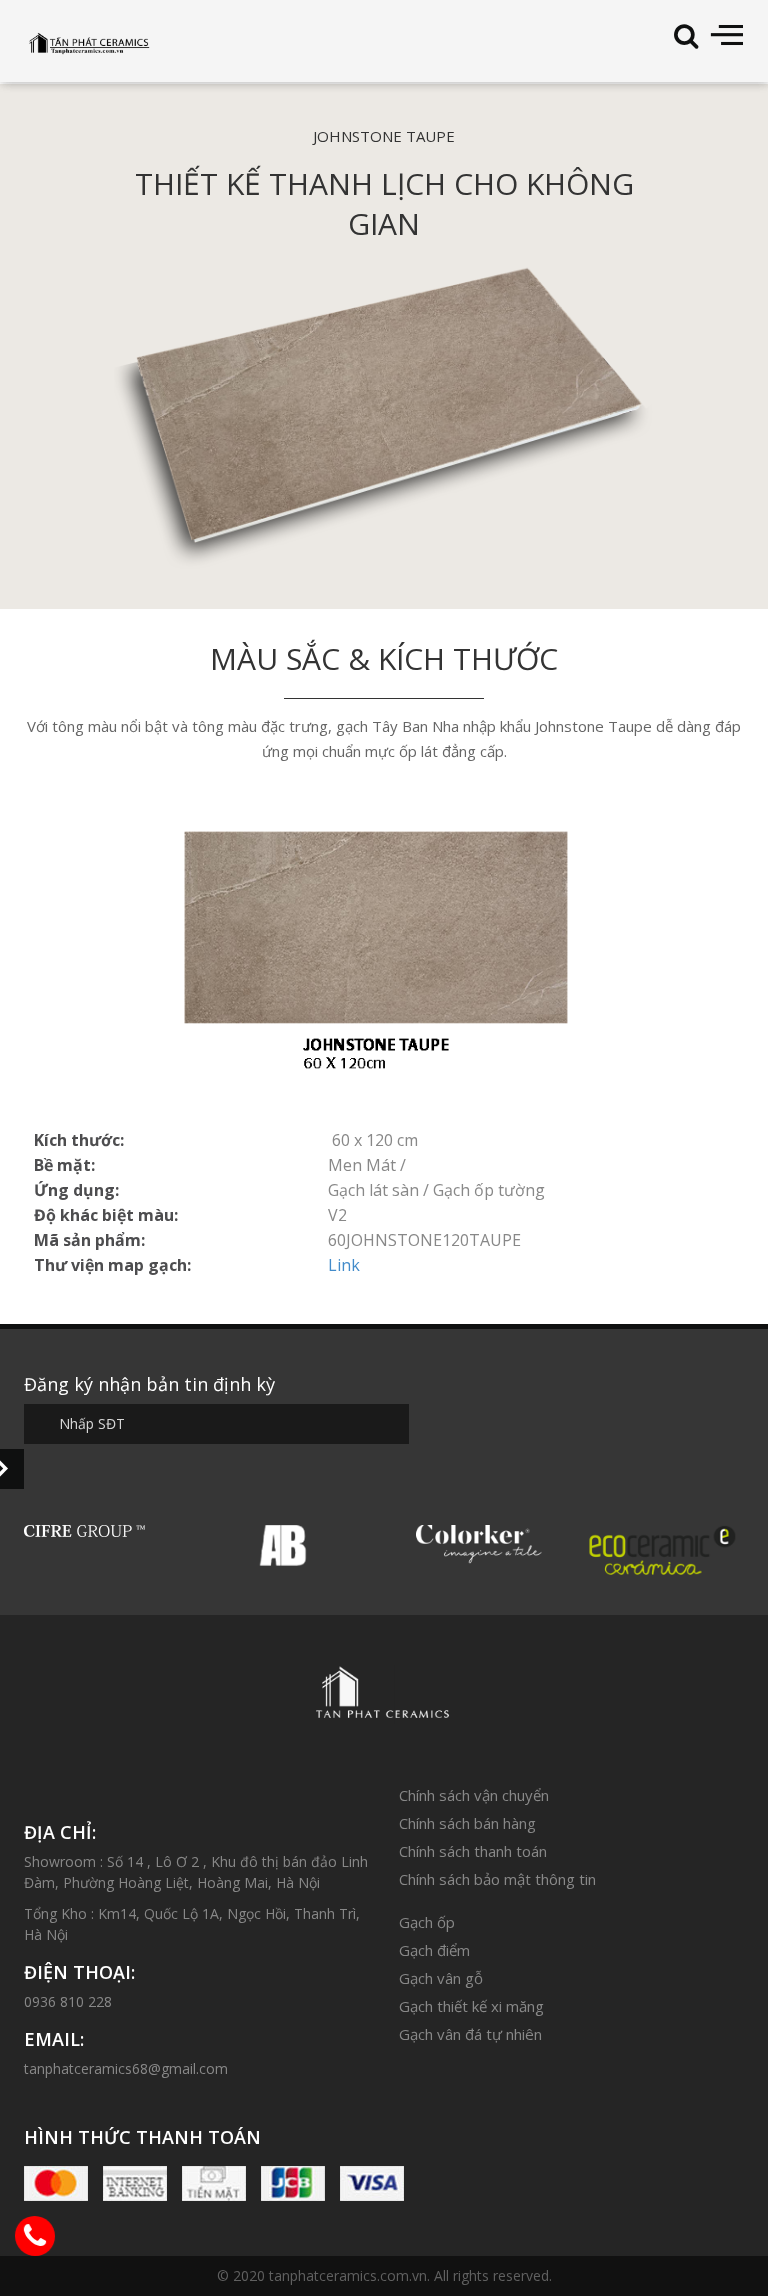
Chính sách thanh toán (473, 1851)
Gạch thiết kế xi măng (471, 2006)
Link (344, 1265)
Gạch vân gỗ (441, 1978)
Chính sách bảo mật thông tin (497, 1879)
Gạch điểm (434, 1950)
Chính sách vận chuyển (474, 1795)
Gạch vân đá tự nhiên (470, 2034)
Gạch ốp (427, 1922)
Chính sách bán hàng (467, 1823)
